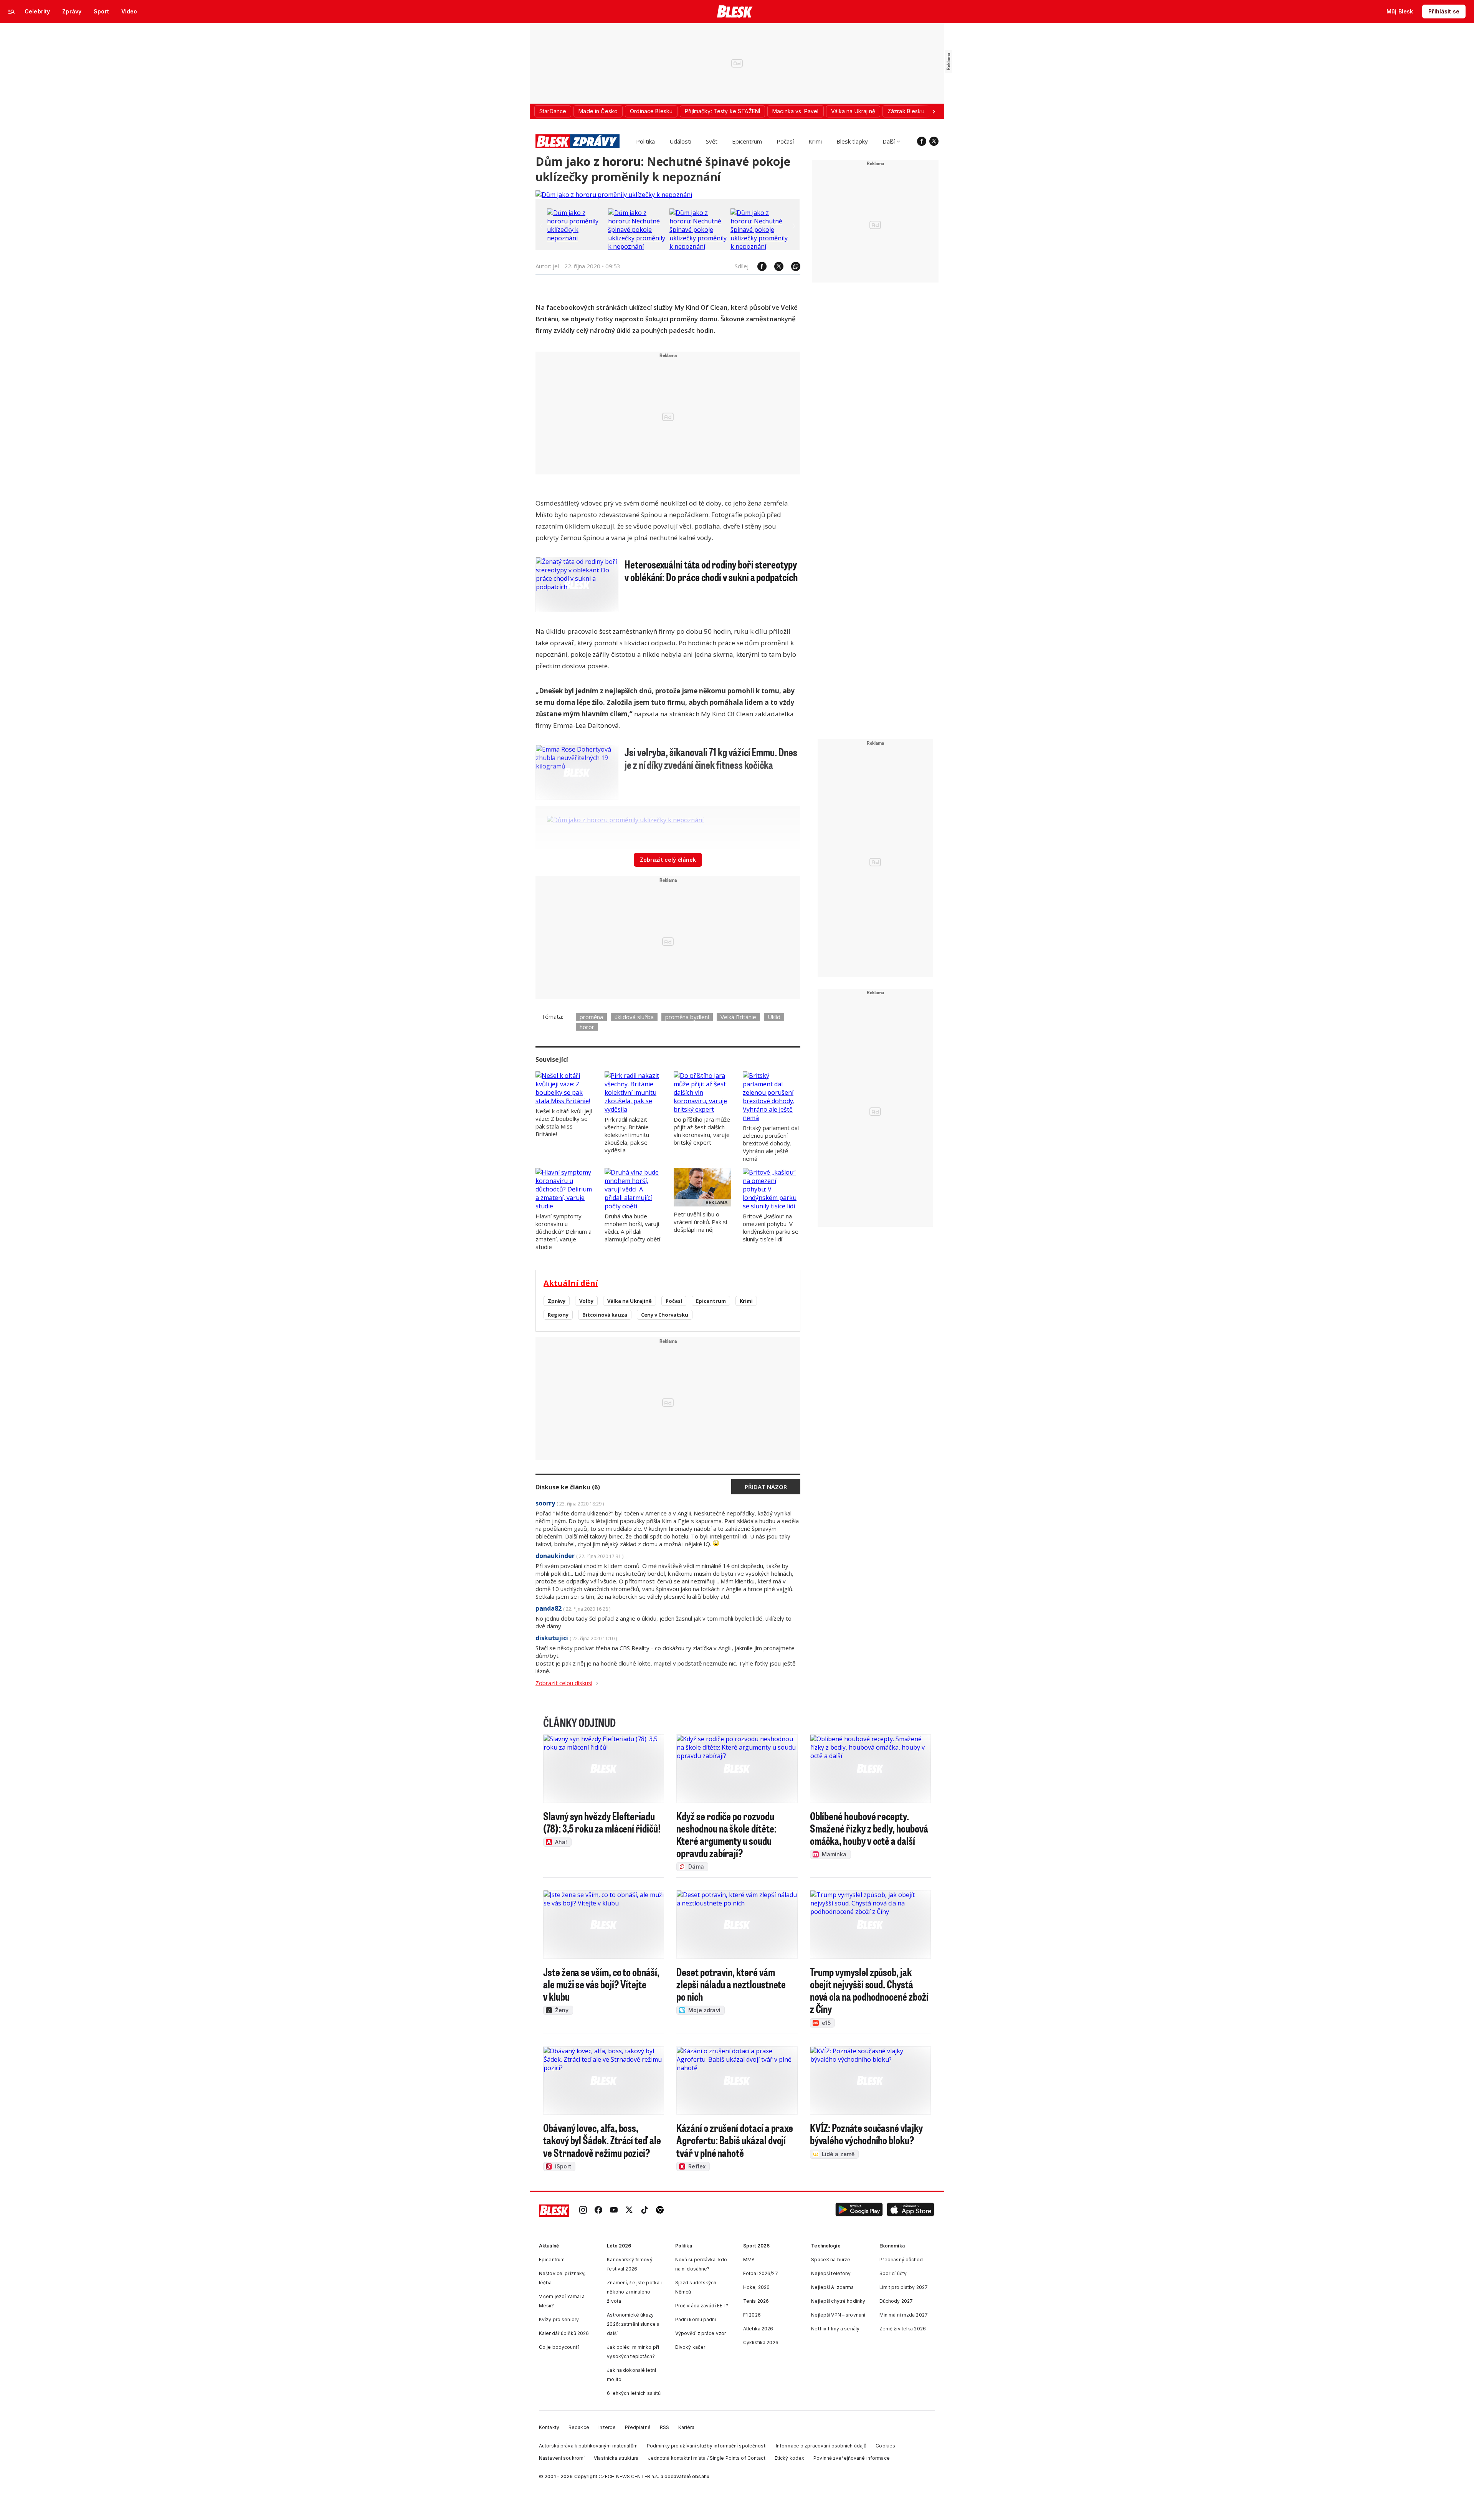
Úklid (774, 1017)
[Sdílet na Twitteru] (775, 266)
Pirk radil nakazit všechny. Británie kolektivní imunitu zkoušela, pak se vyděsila (627, 1135)
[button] (859, 2210)
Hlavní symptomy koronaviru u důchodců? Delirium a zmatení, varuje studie (563, 1231)
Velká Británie (738, 1017)
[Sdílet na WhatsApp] (792, 266)
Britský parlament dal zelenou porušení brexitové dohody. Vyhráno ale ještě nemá (771, 1143)
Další (889, 141)
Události (680, 141)
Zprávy (557, 1301)
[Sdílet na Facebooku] (758, 266)
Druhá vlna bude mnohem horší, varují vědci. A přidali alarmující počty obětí (632, 1228)
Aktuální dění (571, 1283)
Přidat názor (766, 1487)
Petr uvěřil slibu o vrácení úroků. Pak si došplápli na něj (700, 1222)
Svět (712, 141)
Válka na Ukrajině (630, 1301)
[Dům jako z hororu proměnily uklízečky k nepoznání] (614, 195)
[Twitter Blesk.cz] (934, 141)
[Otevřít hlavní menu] (12, 12)
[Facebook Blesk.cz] (922, 141)
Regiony (558, 1315)
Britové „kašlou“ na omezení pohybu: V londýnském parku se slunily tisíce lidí (771, 1228)
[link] (583, 2210)
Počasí (785, 141)
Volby (586, 1301)
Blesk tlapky (852, 141)
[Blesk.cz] (735, 12)
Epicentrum (747, 141)
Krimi (815, 141)
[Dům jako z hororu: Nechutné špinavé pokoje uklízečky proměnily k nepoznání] (637, 246)
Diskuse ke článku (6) (568, 1487)
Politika (645, 141)
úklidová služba (634, 1017)
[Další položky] (934, 111)
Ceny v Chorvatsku (665, 1315)
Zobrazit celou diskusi (564, 1683)
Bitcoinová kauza (605, 1315)
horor (587, 1027)
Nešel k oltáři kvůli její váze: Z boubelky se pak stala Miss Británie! (564, 1122)
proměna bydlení (687, 1017)
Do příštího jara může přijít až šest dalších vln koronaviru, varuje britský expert (702, 1131)
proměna (591, 1017)
